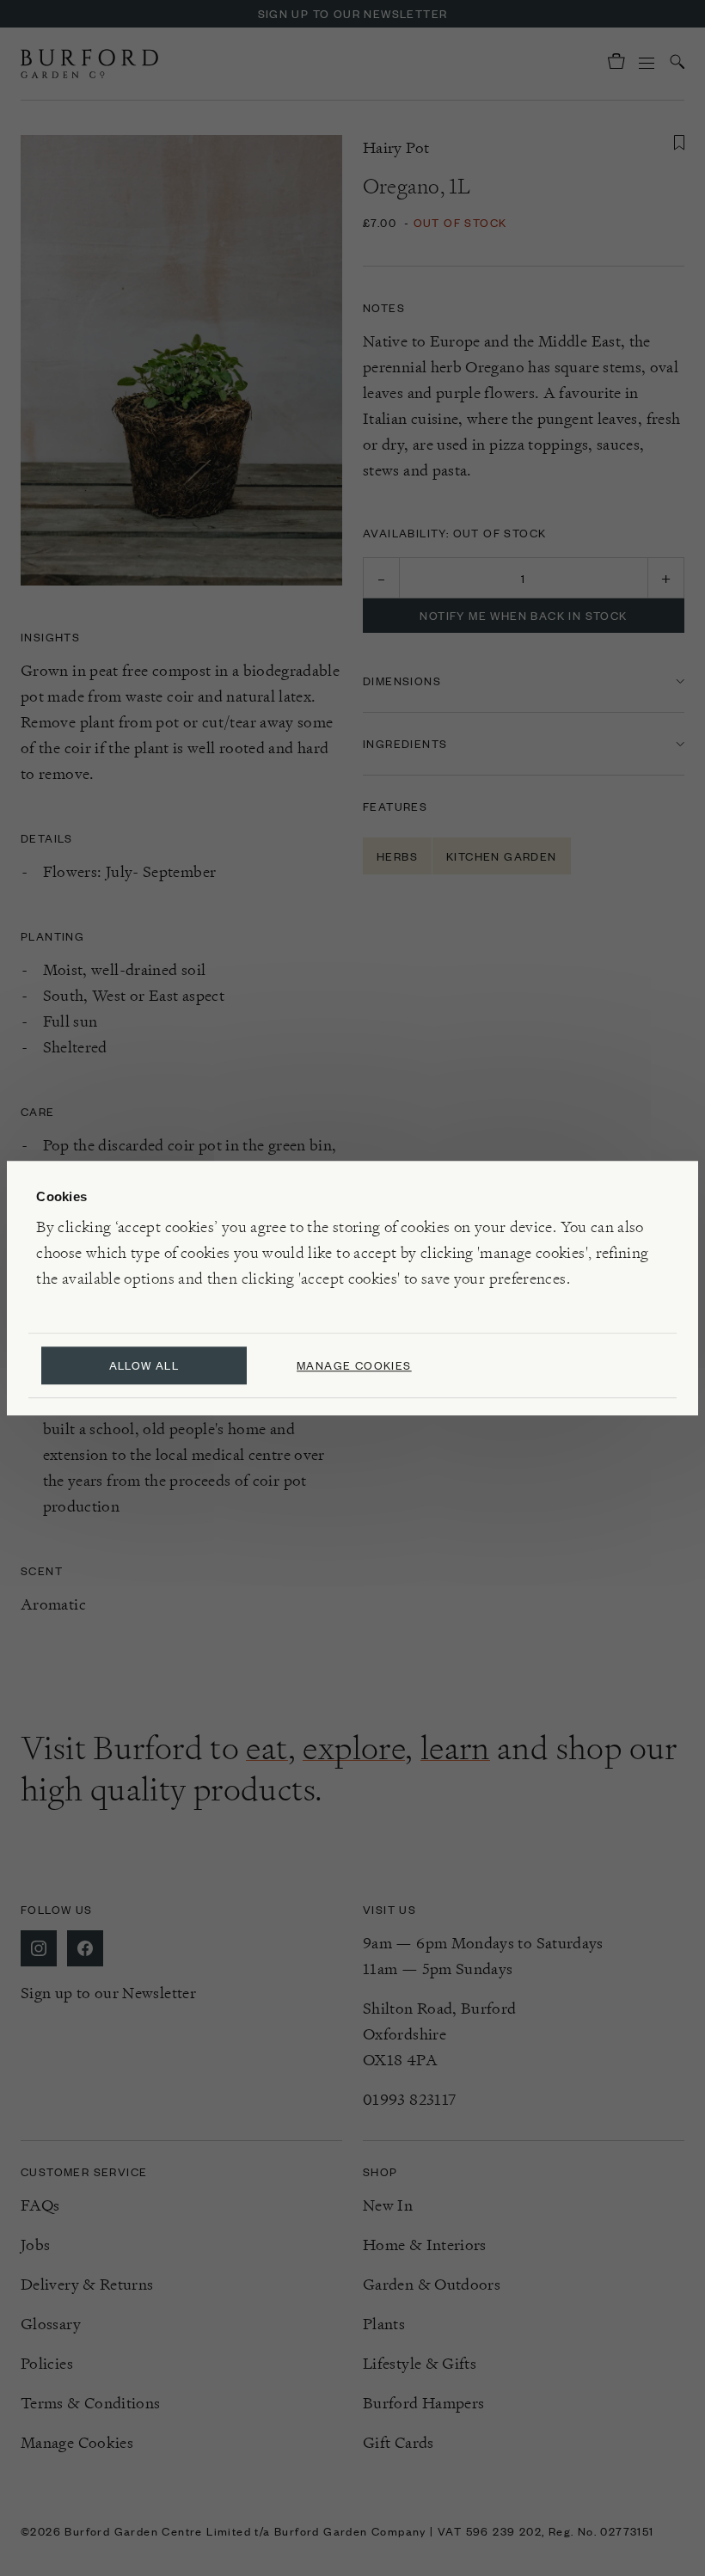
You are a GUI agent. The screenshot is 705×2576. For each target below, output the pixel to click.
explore (354, 1748)
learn (455, 1748)
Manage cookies (354, 1365)
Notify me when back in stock (523, 615)
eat (267, 1748)
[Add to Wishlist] (679, 143)
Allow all (144, 1365)
